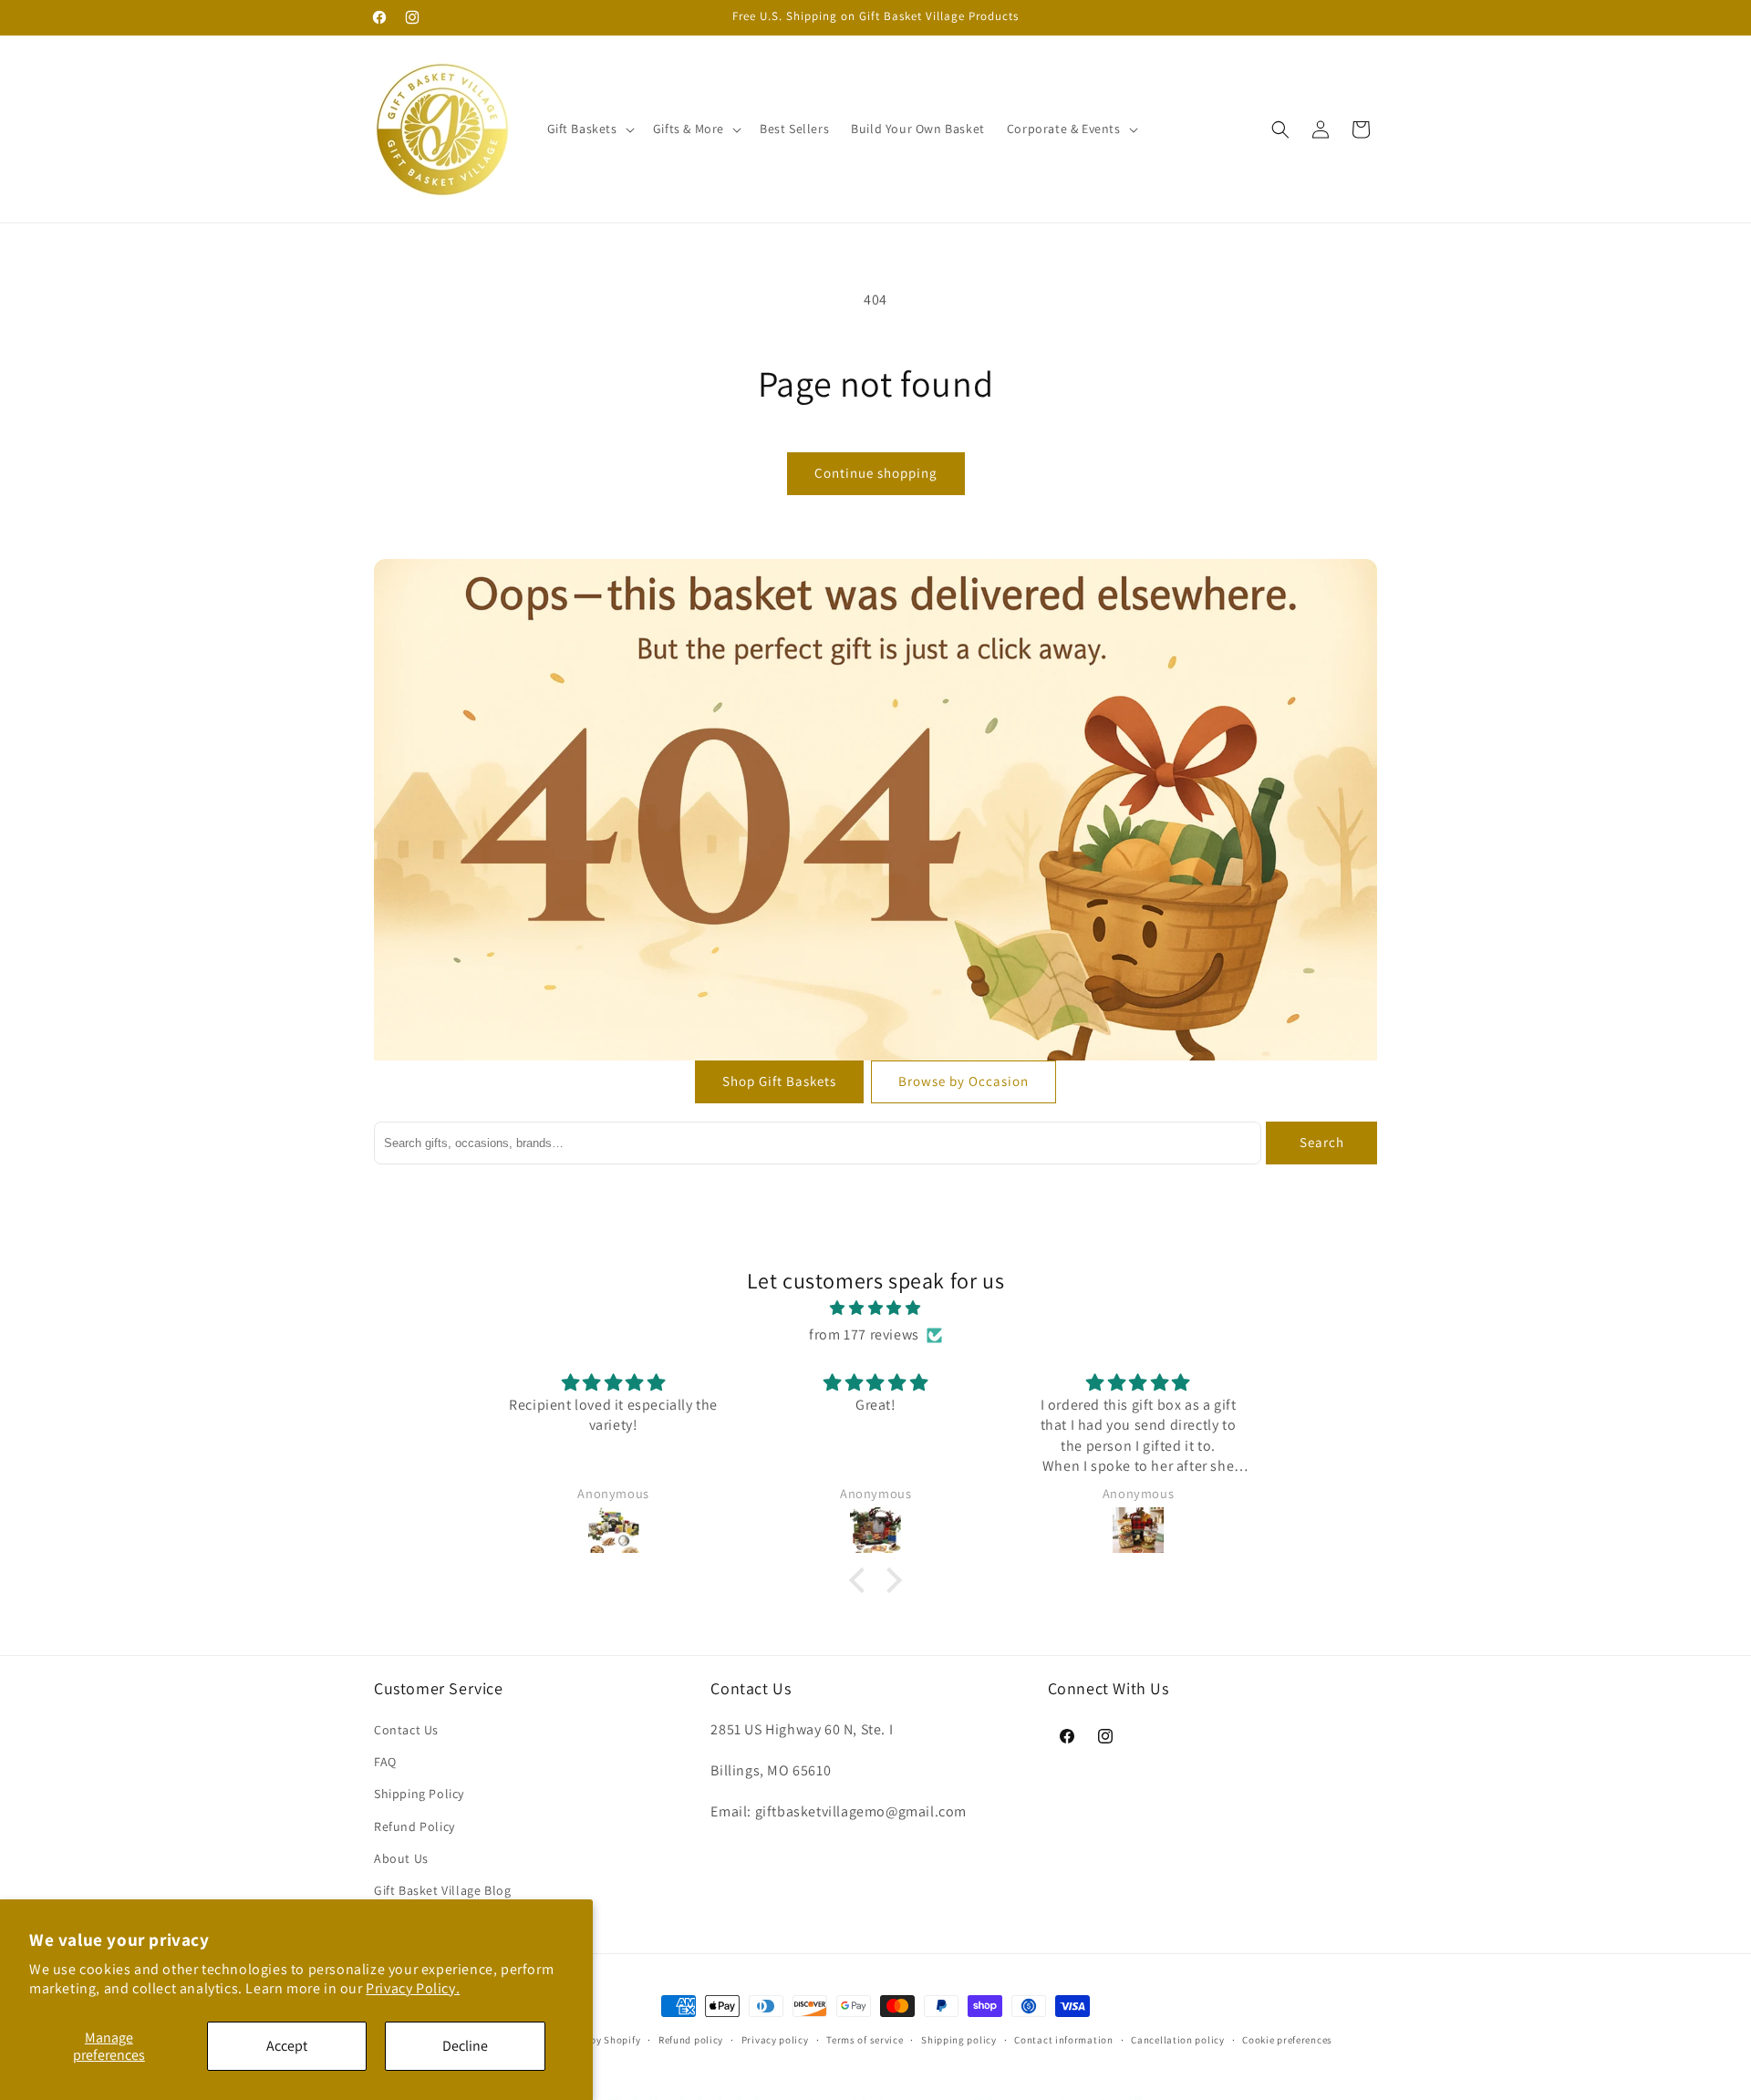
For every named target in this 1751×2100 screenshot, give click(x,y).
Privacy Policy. (413, 1988)
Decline (465, 2046)
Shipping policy (959, 2039)
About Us (401, 1858)
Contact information (1063, 2039)
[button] (589, 129)
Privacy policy (775, 2039)
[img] (875, 1309)
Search (1322, 1142)
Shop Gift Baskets (779, 1081)
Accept (287, 2046)
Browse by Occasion (964, 1081)
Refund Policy (414, 1826)
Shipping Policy (419, 1795)
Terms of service (865, 2039)
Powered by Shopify (594, 2040)
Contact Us (406, 1730)
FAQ (385, 1763)
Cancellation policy (1177, 2039)
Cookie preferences (1287, 2039)
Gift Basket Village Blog (442, 1890)
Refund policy (691, 2039)
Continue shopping (876, 473)
